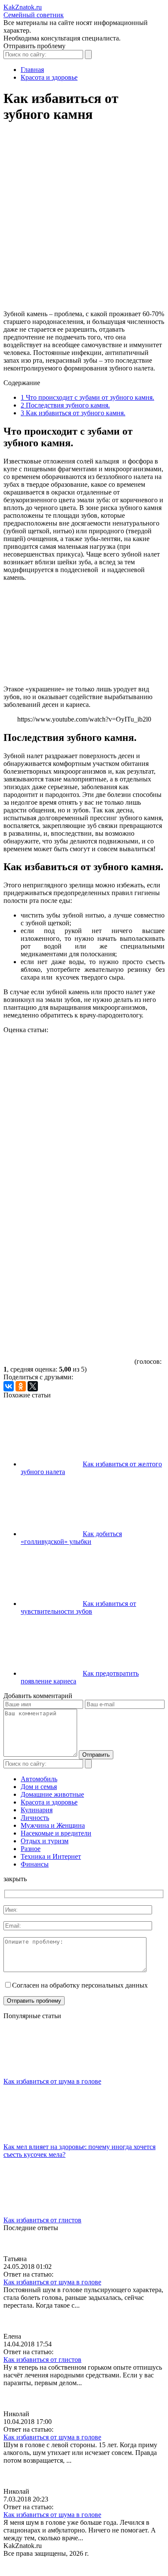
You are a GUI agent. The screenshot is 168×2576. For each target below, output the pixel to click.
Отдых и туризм (45, 1841)
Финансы (35, 1864)
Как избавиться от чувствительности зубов (78, 1607)
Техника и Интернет (51, 1856)
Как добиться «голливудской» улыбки (71, 1538)
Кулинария (37, 1810)
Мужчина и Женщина (53, 1825)
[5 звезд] (68, 1332)
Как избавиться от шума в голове (52, 2081)
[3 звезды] (68, 1199)
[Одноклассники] (21, 1386)
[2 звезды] (68, 1132)
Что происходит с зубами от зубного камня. (87, 397)
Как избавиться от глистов (42, 2220)
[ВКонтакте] (9, 1386)
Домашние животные (52, 1794)
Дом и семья (39, 1787)
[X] (33, 1386)
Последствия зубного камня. (65, 405)
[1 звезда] (68, 1066)
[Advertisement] (84, 220)
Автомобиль (39, 1779)
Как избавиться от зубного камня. (73, 413)
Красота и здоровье (49, 1802)
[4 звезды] (68, 1265)
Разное (31, 1849)
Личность (35, 1818)
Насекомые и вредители (56, 1833)
